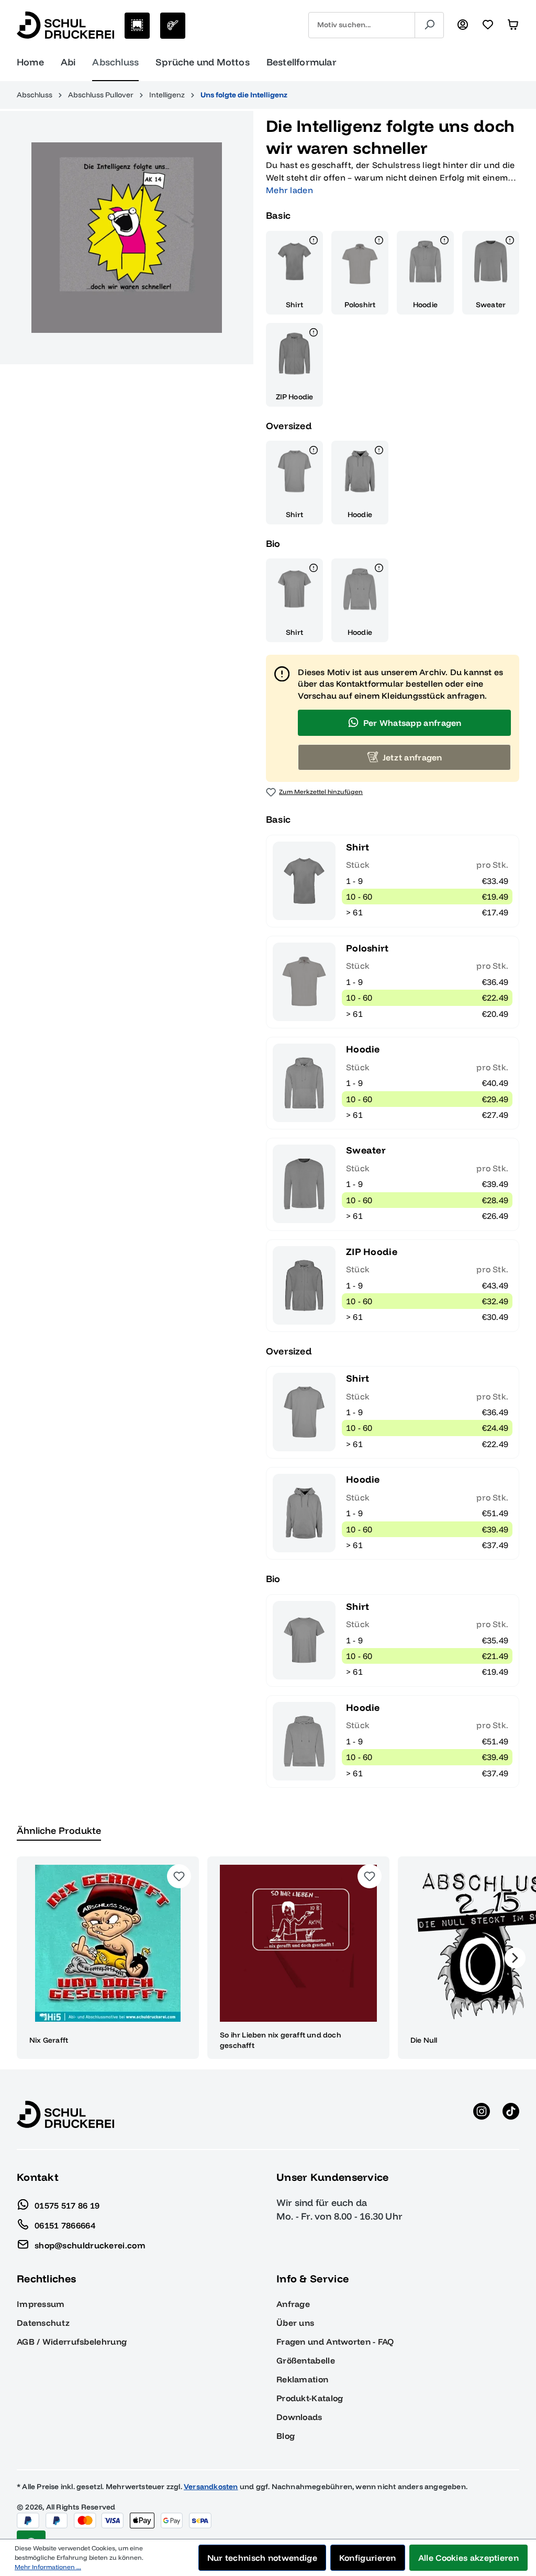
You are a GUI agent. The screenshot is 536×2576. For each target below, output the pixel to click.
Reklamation (302, 2379)
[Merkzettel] (488, 25)
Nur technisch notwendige (262, 2558)
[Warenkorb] (513, 25)
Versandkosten (211, 2487)
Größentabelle (306, 2360)
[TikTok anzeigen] (511, 2114)
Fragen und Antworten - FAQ (335, 2342)
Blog (286, 2436)
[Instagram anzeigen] (482, 2114)
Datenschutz (43, 2323)
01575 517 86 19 (67, 2205)
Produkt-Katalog (310, 2398)
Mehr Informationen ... (48, 2567)
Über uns (295, 2323)
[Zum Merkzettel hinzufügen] (179, 1876)
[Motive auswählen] (137, 26)
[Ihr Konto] (463, 25)
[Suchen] (429, 25)
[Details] (314, 242)
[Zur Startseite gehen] (65, 25)
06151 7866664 (65, 2225)
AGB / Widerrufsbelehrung (72, 2342)
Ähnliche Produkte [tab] (59, 1830)
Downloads (299, 2417)
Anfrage (293, 2304)
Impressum (41, 2304)
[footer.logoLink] (65, 2114)
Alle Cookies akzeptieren (468, 2558)
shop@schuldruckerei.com (90, 2245)
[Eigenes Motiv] (173, 26)
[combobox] (362, 25)
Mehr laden (289, 190)
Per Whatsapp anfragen (412, 723)
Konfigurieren (368, 2558)
